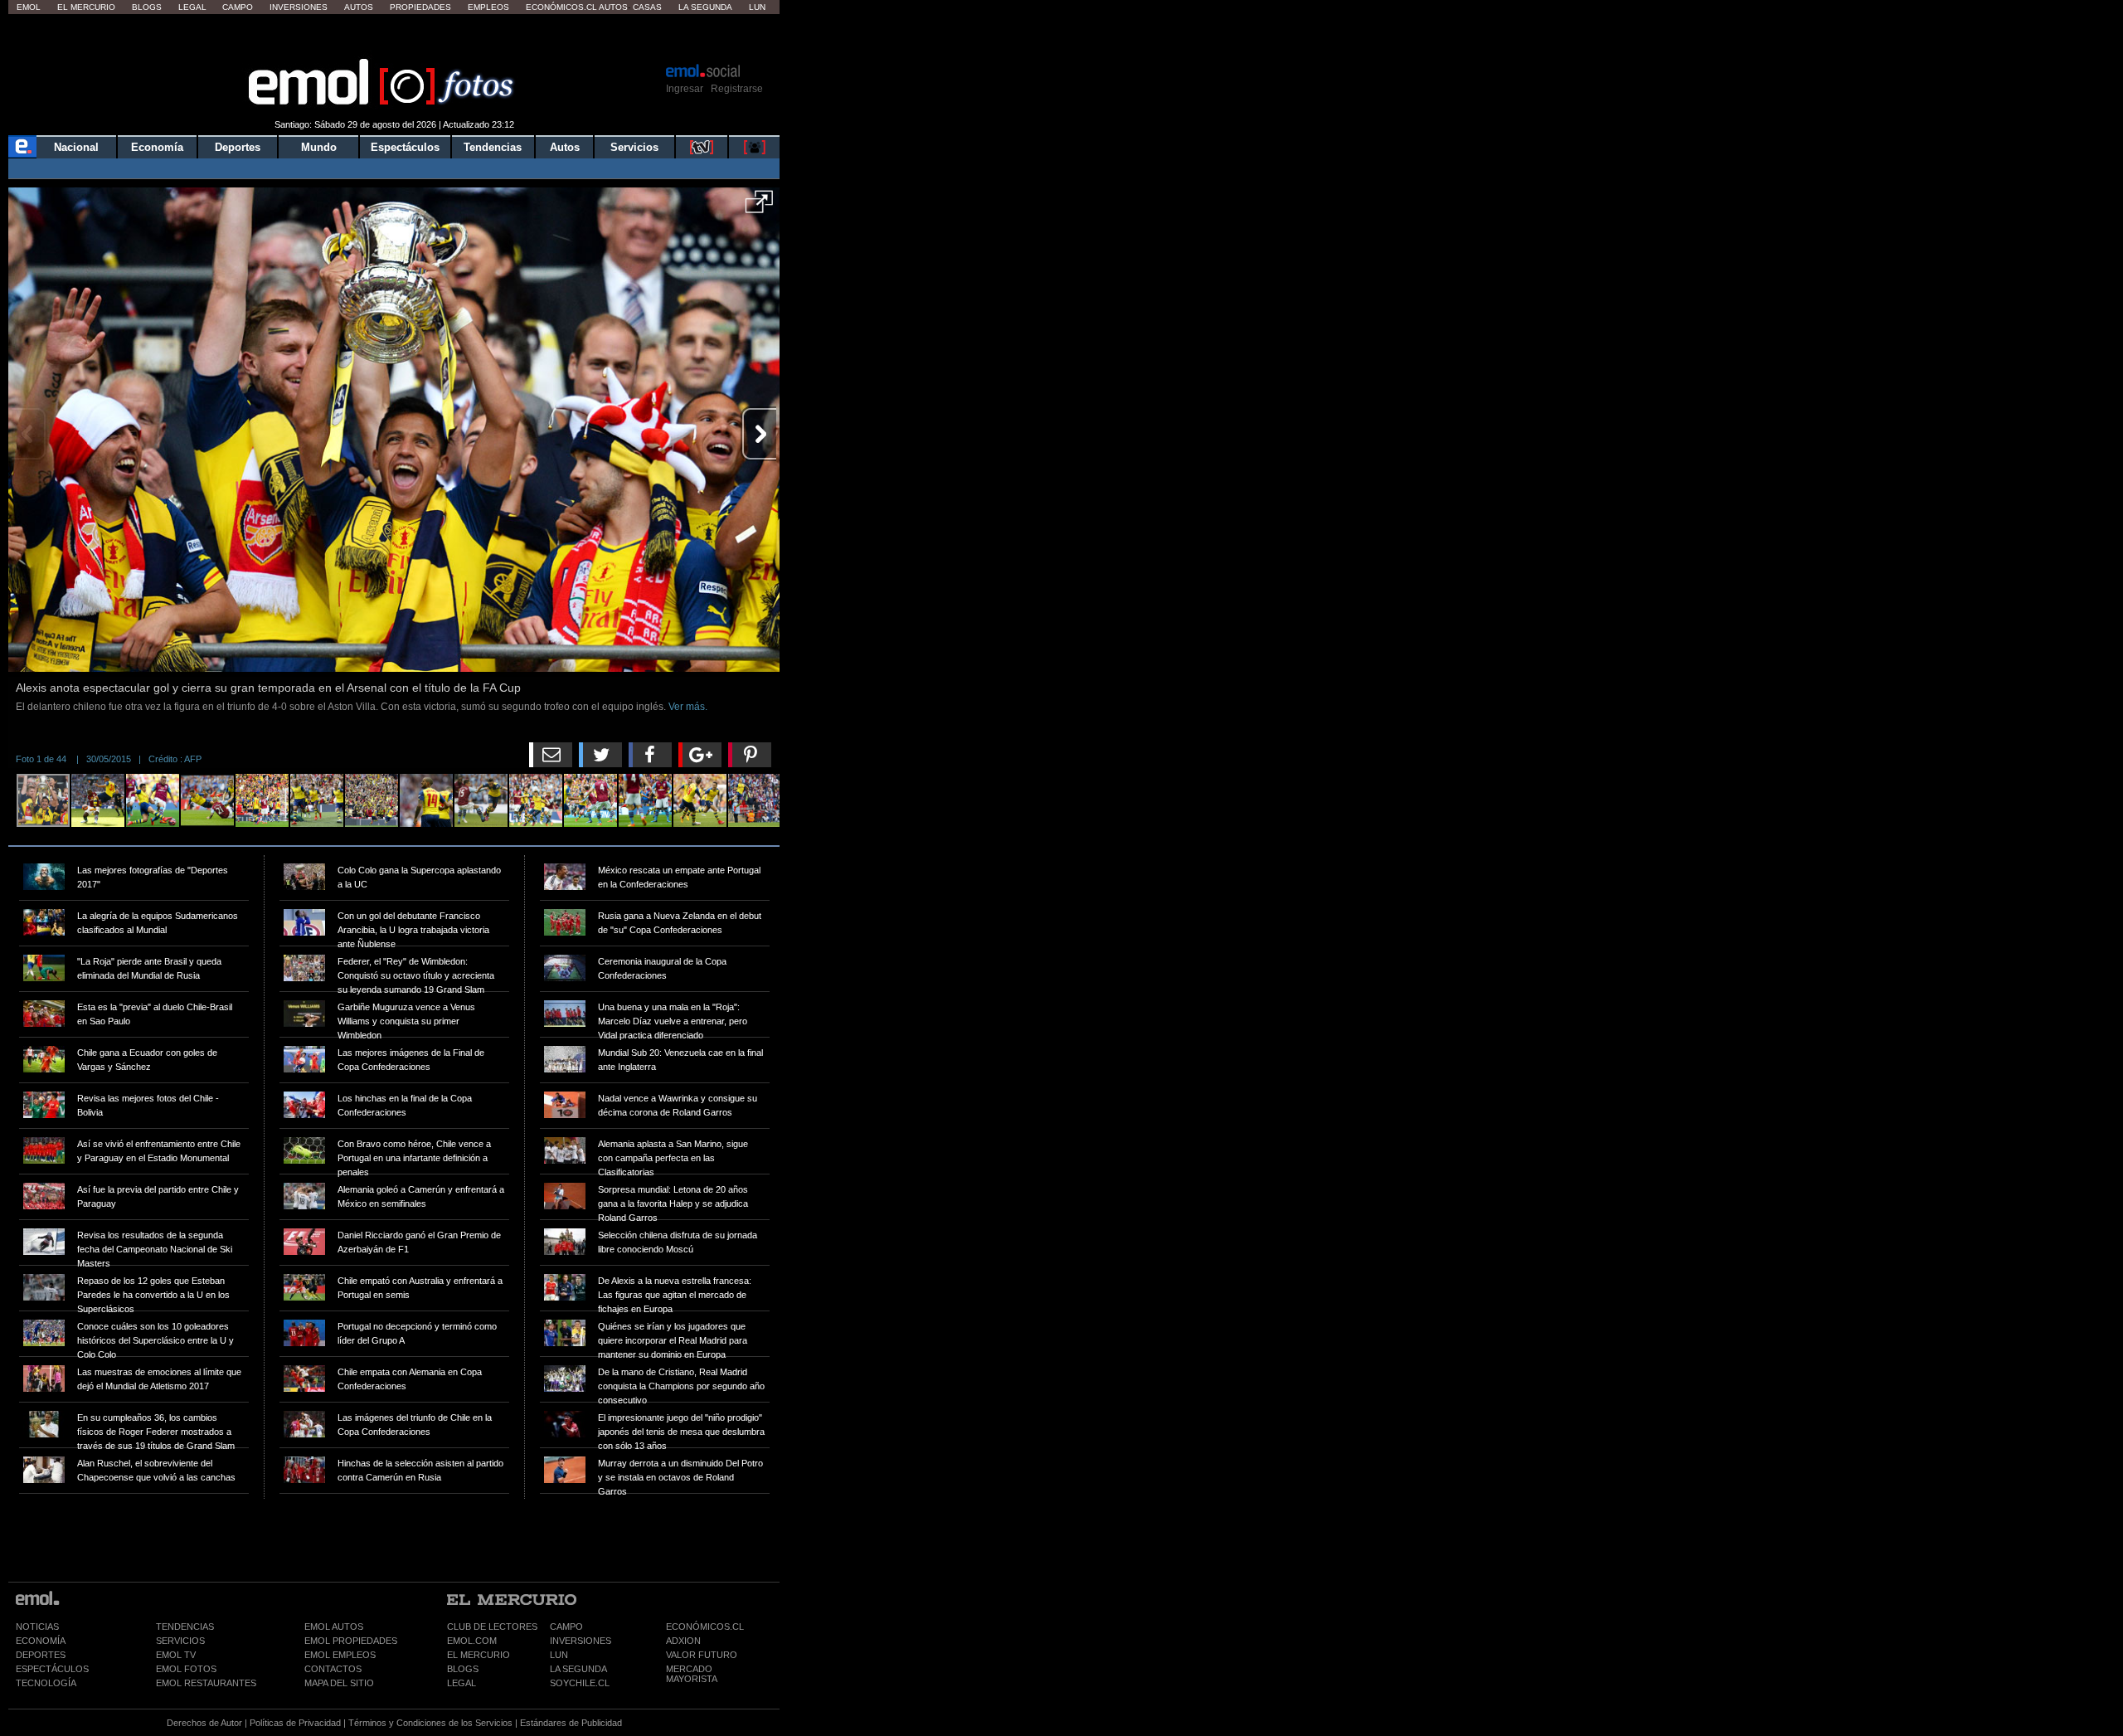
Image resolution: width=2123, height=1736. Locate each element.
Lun (757, 7)
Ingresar (685, 89)
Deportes (238, 147)
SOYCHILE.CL (580, 1683)
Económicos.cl (561, 7)
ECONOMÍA (41, 1641)
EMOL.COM (472, 1641)
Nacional (76, 147)
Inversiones (299, 7)
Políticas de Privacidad (295, 1723)
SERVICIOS (180, 1641)
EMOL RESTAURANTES (206, 1683)
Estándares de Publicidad (571, 1723)
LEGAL (462, 1683)
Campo (238, 7)
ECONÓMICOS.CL (705, 1627)
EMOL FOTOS (186, 1669)
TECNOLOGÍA (46, 1683)
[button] (759, 207)
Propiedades (420, 7)
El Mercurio (86, 7)
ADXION (683, 1641)
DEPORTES (41, 1655)
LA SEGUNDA (578, 1669)
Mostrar (394, 37)
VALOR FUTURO (702, 1655)
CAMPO (566, 1627)
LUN (559, 1655)
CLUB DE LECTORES (492, 1627)
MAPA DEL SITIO (339, 1683)
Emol (29, 7)
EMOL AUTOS (334, 1627)
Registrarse (737, 89)
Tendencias (493, 147)
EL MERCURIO (479, 1655)
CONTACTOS (333, 1669)
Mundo (319, 147)
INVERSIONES (581, 1641)
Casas (647, 7)
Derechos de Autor (204, 1723)
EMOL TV (176, 1655)
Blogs (147, 7)
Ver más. (688, 707)
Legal (192, 7)
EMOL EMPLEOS (340, 1655)
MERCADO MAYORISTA (692, 1674)
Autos (359, 7)
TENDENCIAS (185, 1627)
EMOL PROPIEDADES (351, 1641)
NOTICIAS (37, 1627)
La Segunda (705, 7)
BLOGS (463, 1669)
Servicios (634, 147)
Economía (157, 147)
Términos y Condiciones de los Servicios (430, 1723)
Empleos (488, 7)
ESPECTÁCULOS (52, 1669)
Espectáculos (405, 147)
